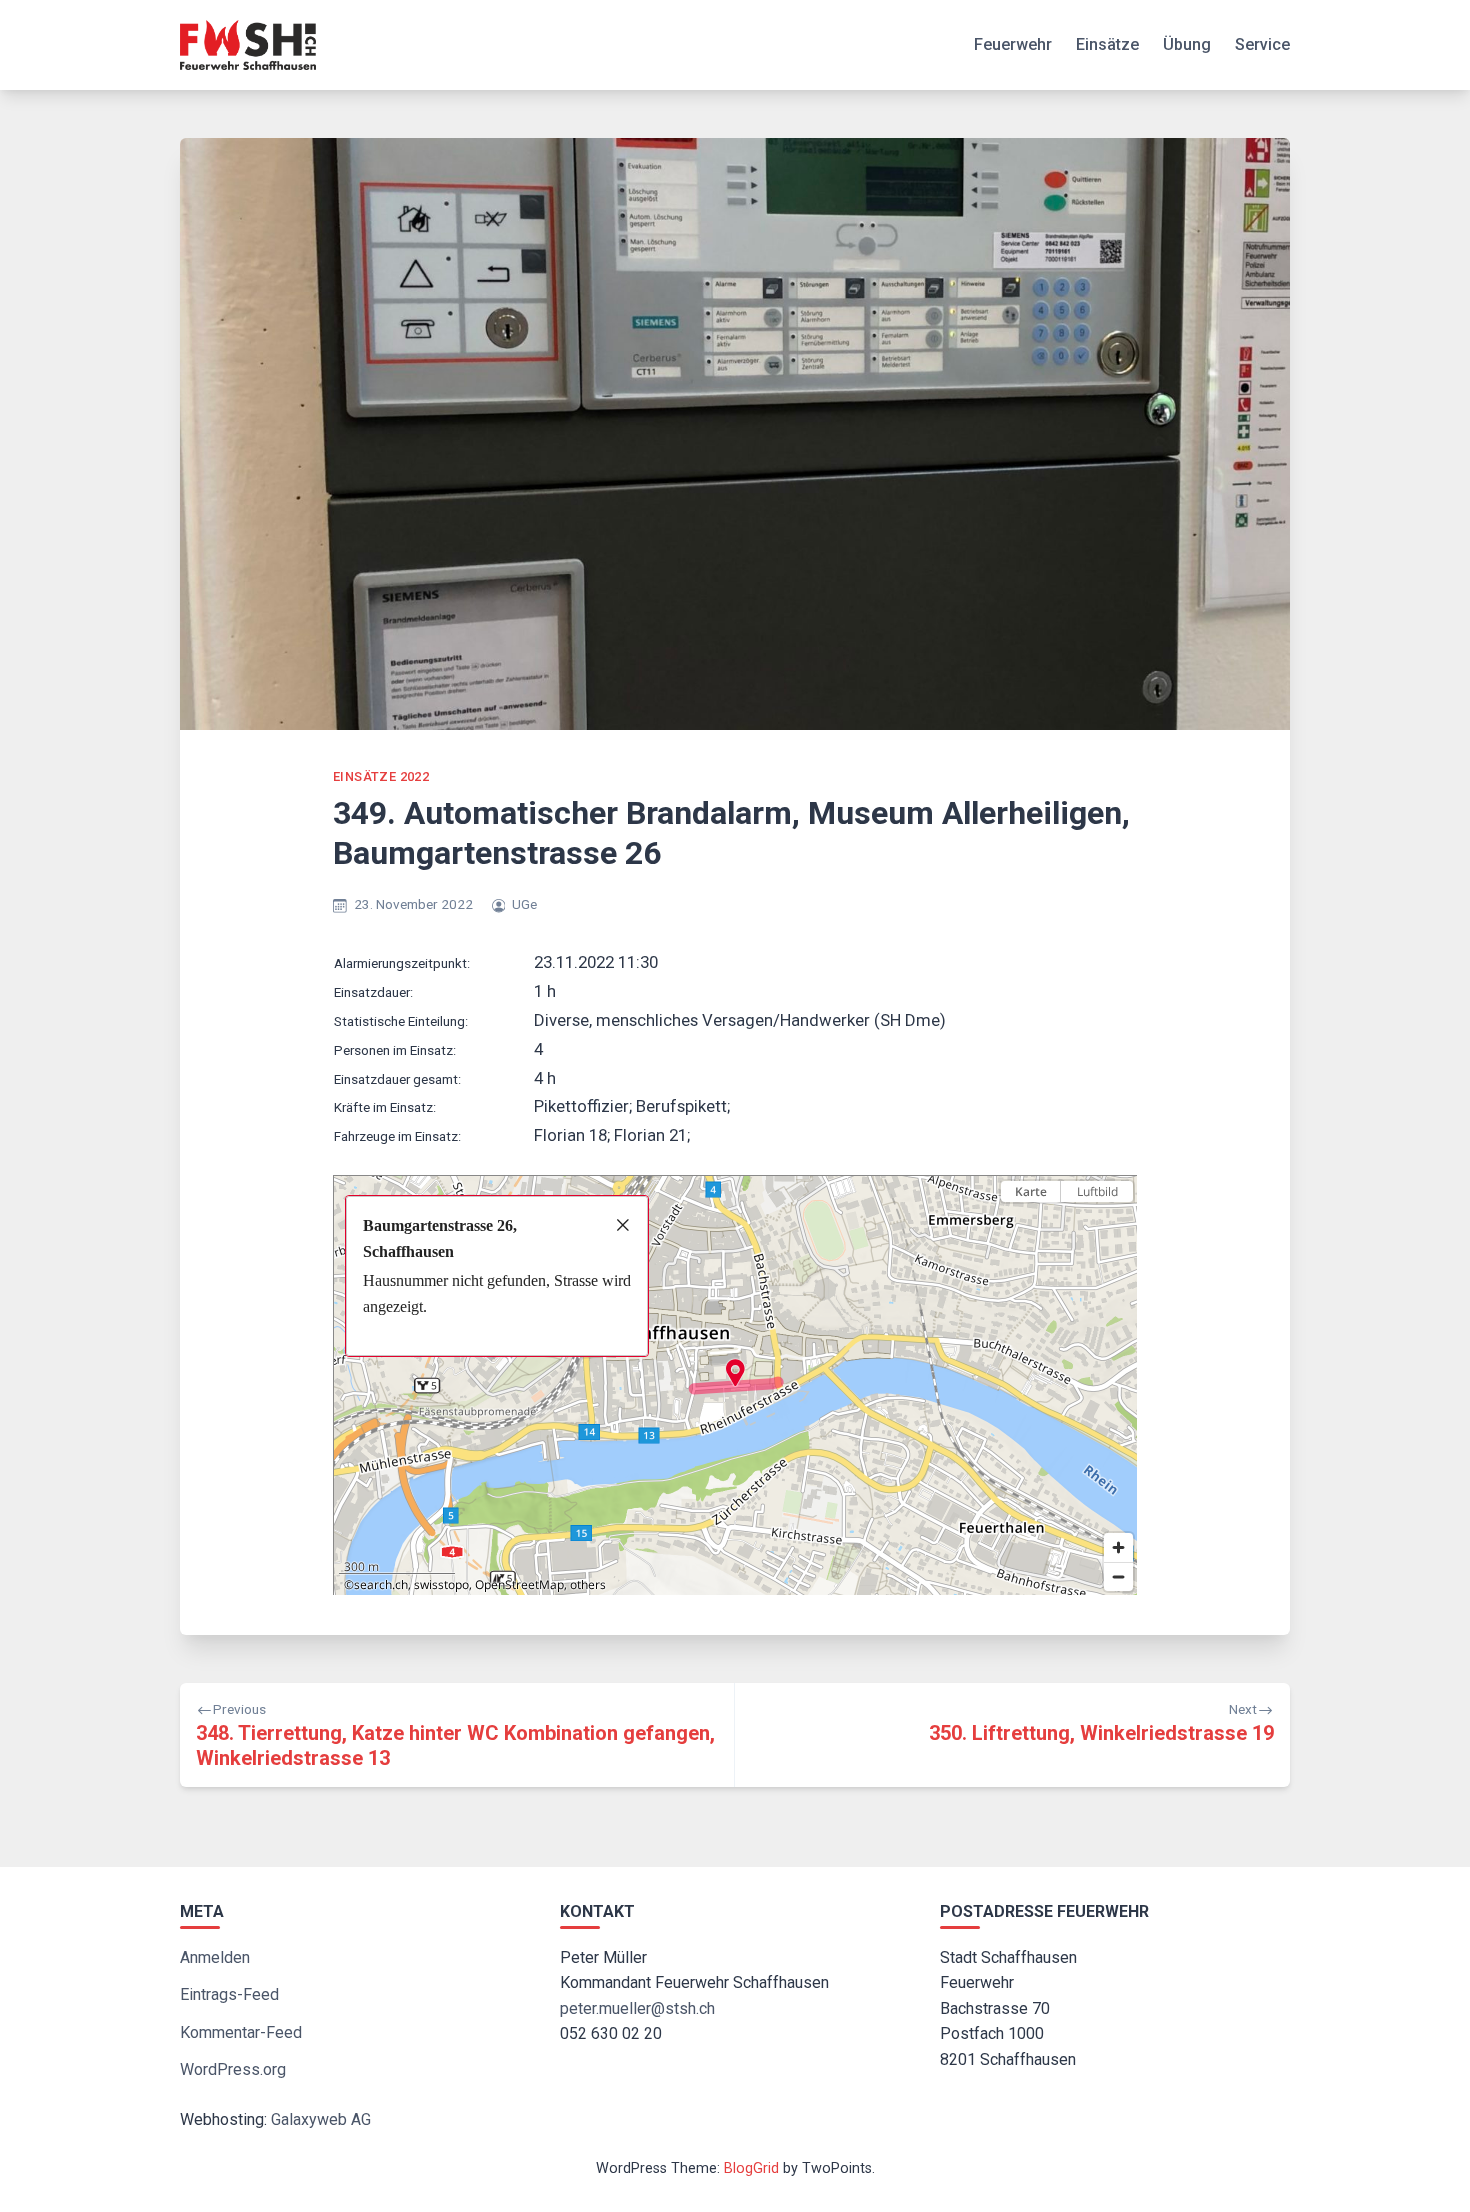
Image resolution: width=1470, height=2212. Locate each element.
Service (1262, 44)
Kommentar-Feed (241, 2032)
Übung (1187, 44)
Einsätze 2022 (381, 776)
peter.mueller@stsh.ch (637, 2008)
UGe (524, 904)
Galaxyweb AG (321, 2119)
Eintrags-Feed (229, 1994)
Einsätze (1107, 44)
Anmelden (215, 1957)
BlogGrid (751, 2168)
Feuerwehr (1013, 44)
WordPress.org (233, 2069)
